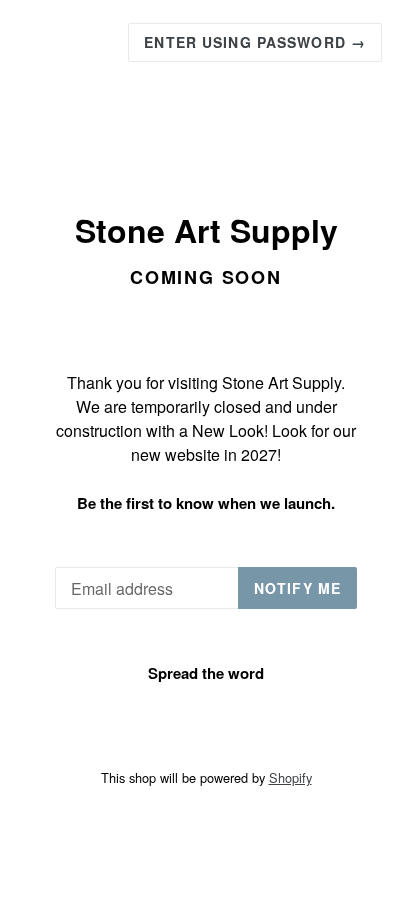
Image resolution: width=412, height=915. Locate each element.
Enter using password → (255, 42)
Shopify (290, 777)
